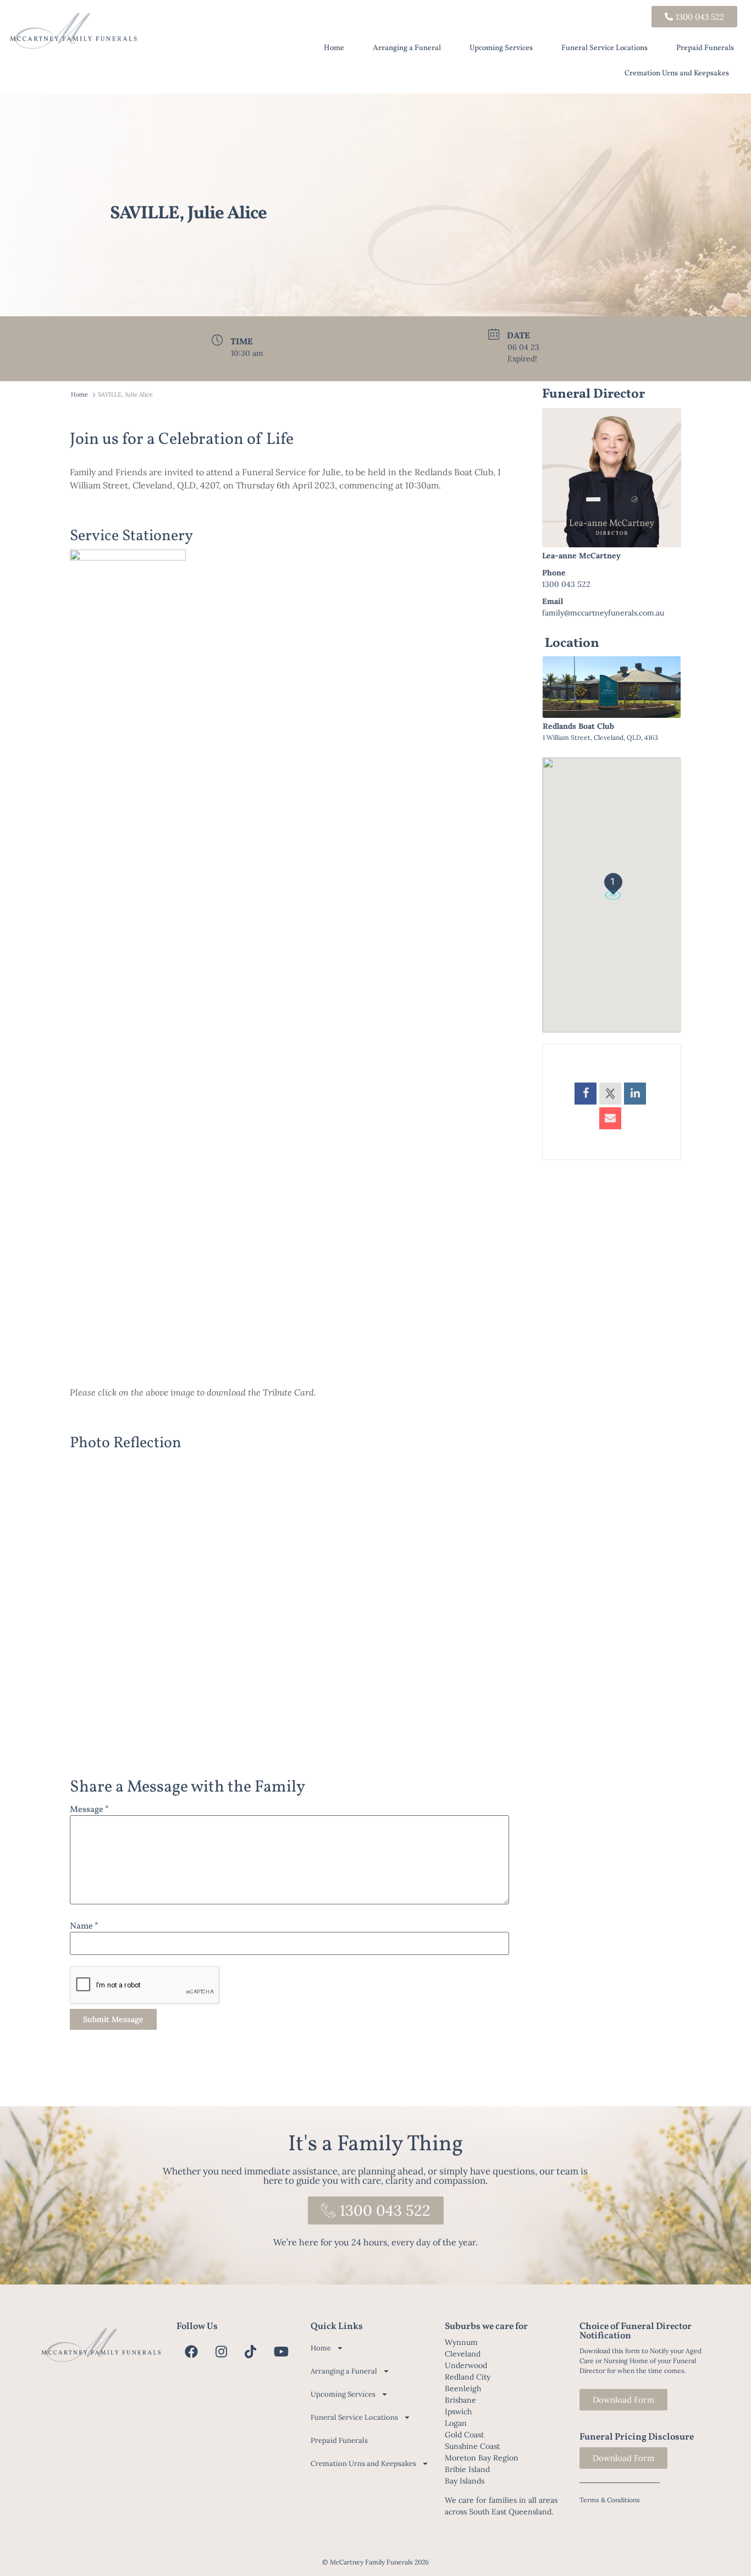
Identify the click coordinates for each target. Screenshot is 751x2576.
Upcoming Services (501, 48)
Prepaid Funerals (705, 48)
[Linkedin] (635, 1094)
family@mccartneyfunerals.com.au (603, 613)
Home (334, 48)
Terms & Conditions (610, 2500)
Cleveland (463, 2354)
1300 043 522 (566, 584)
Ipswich (458, 2412)
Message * (89, 1810)
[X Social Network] (610, 1094)
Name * (84, 1926)
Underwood (466, 2365)
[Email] (610, 1118)
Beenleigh (463, 2388)
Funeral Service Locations (604, 48)
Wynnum (461, 2342)
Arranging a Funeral (407, 48)
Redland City (468, 2377)
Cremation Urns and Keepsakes (677, 73)
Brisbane (460, 2400)
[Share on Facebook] (586, 1094)
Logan (456, 2423)
